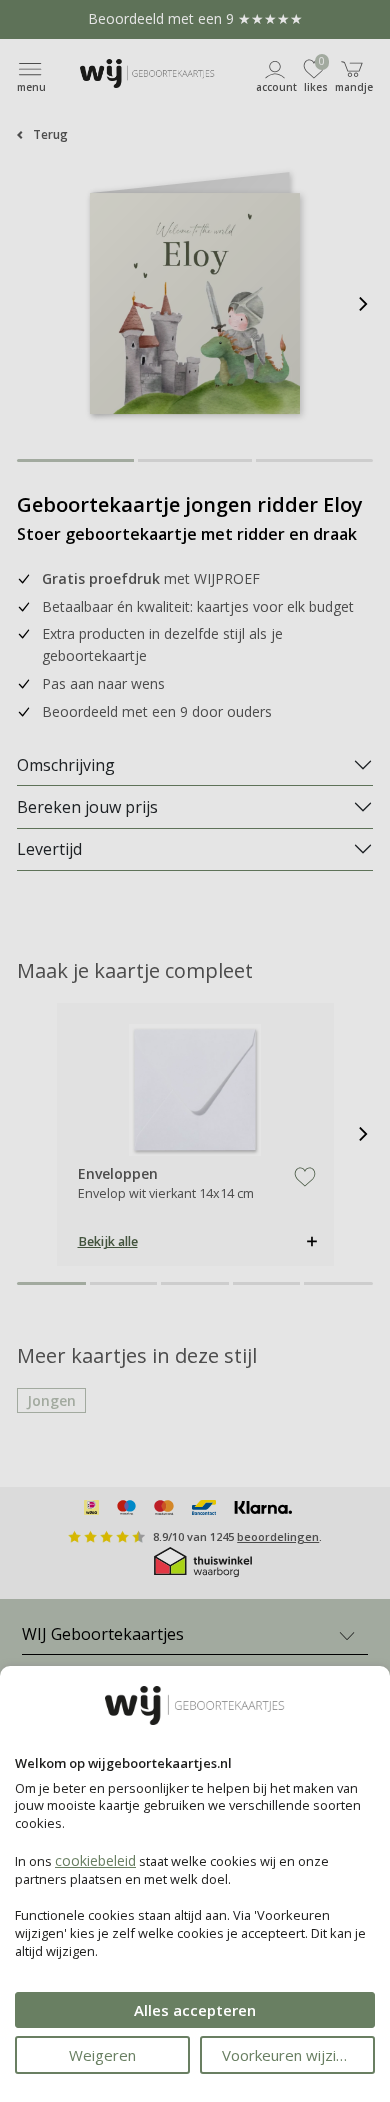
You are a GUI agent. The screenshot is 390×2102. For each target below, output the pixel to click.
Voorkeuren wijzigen (292, 2055)
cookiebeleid (95, 1860)
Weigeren (102, 2055)
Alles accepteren (195, 2010)
